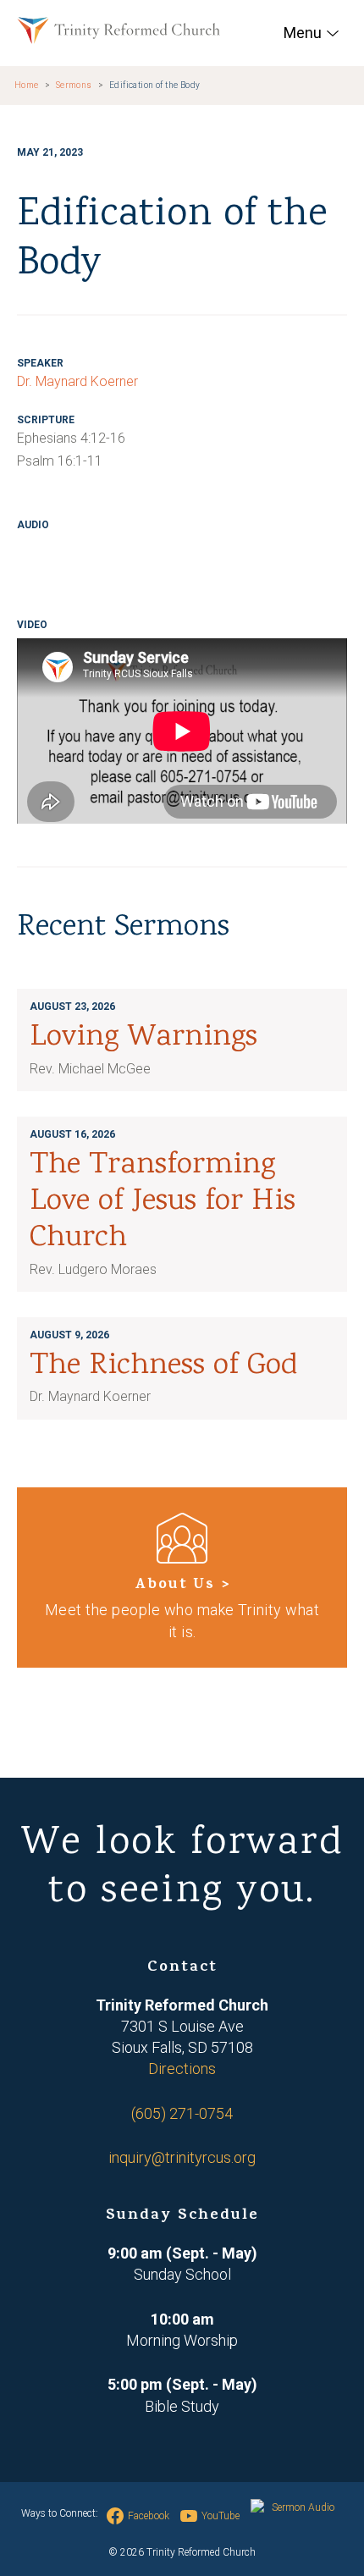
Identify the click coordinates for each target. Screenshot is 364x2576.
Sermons (74, 85)
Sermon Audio (303, 2507)
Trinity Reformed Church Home (119, 30)
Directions (182, 2069)
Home (27, 85)
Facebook (149, 2516)
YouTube (221, 2516)
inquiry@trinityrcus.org (182, 2157)
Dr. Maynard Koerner (77, 381)
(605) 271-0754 (182, 2113)
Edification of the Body (155, 85)
